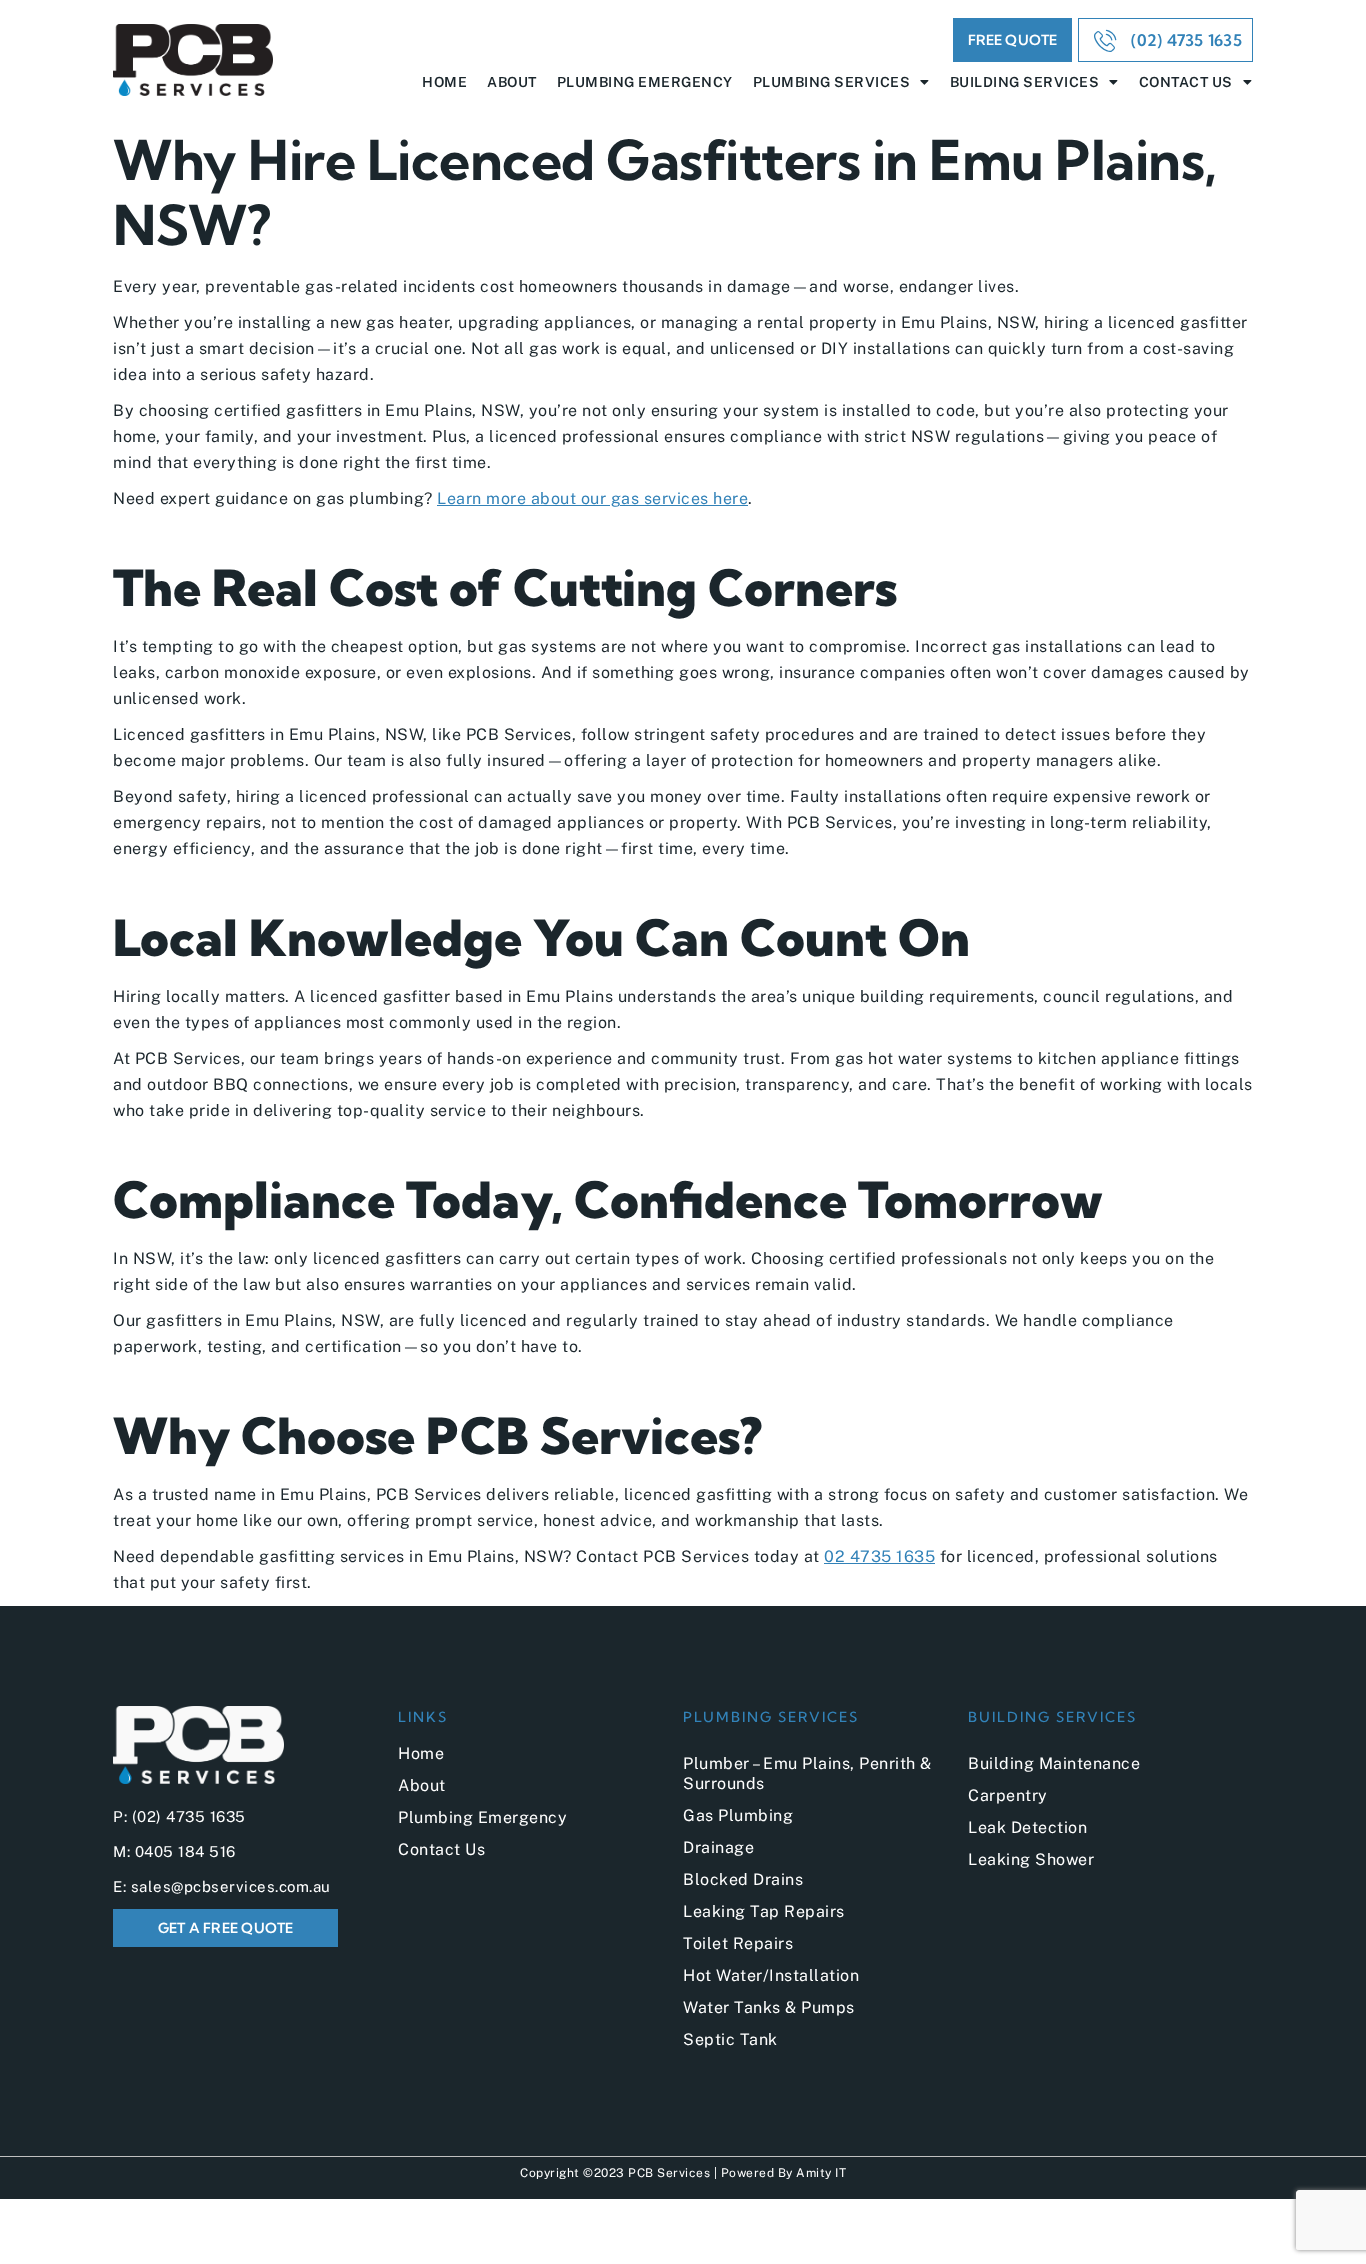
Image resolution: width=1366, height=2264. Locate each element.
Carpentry (1008, 1795)
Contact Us (1186, 82)
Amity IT (821, 2173)
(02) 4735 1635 (189, 1816)
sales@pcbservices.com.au (231, 1886)
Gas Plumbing (738, 1815)
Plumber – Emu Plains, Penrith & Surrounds (807, 1773)
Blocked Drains (743, 1879)
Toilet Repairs (738, 1943)
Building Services (1025, 82)
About (512, 82)
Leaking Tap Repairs (764, 1911)
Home (444, 82)
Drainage (718, 1847)
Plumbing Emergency (645, 82)
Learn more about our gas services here (592, 498)
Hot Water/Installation (771, 1975)
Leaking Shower (1031, 1859)
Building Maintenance (1054, 1763)
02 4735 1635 (879, 1556)
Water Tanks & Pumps (769, 2007)
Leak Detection (1027, 1827)
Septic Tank (730, 2039)
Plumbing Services (832, 82)
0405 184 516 (185, 1851)
